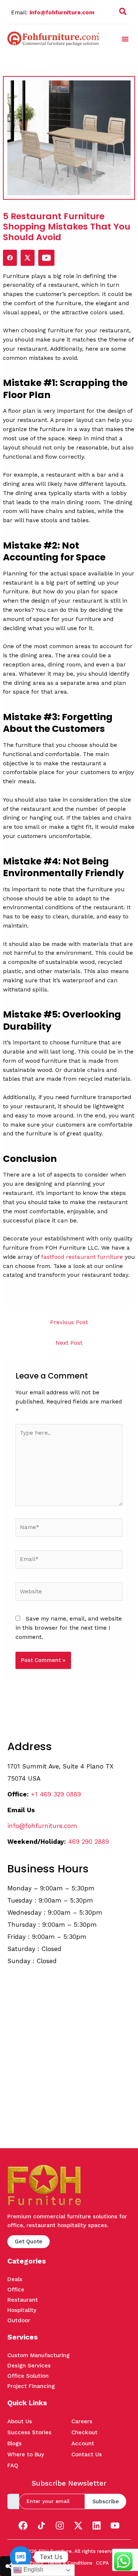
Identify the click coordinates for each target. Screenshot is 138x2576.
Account (83, 2443)
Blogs (15, 2443)
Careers (82, 2421)
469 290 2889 (89, 1842)
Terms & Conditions (70, 2563)
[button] (123, 13)
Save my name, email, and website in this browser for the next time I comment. (69, 1628)
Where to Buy (26, 2454)
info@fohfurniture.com (62, 12)
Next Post (69, 1343)
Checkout (84, 2432)
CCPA (102, 2563)
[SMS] (21, 2557)
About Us (20, 2421)
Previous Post (69, 1322)
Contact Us (87, 2454)
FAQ (13, 2465)
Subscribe (106, 2501)
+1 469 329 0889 (56, 1794)
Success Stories (29, 2432)
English (33, 2570)
